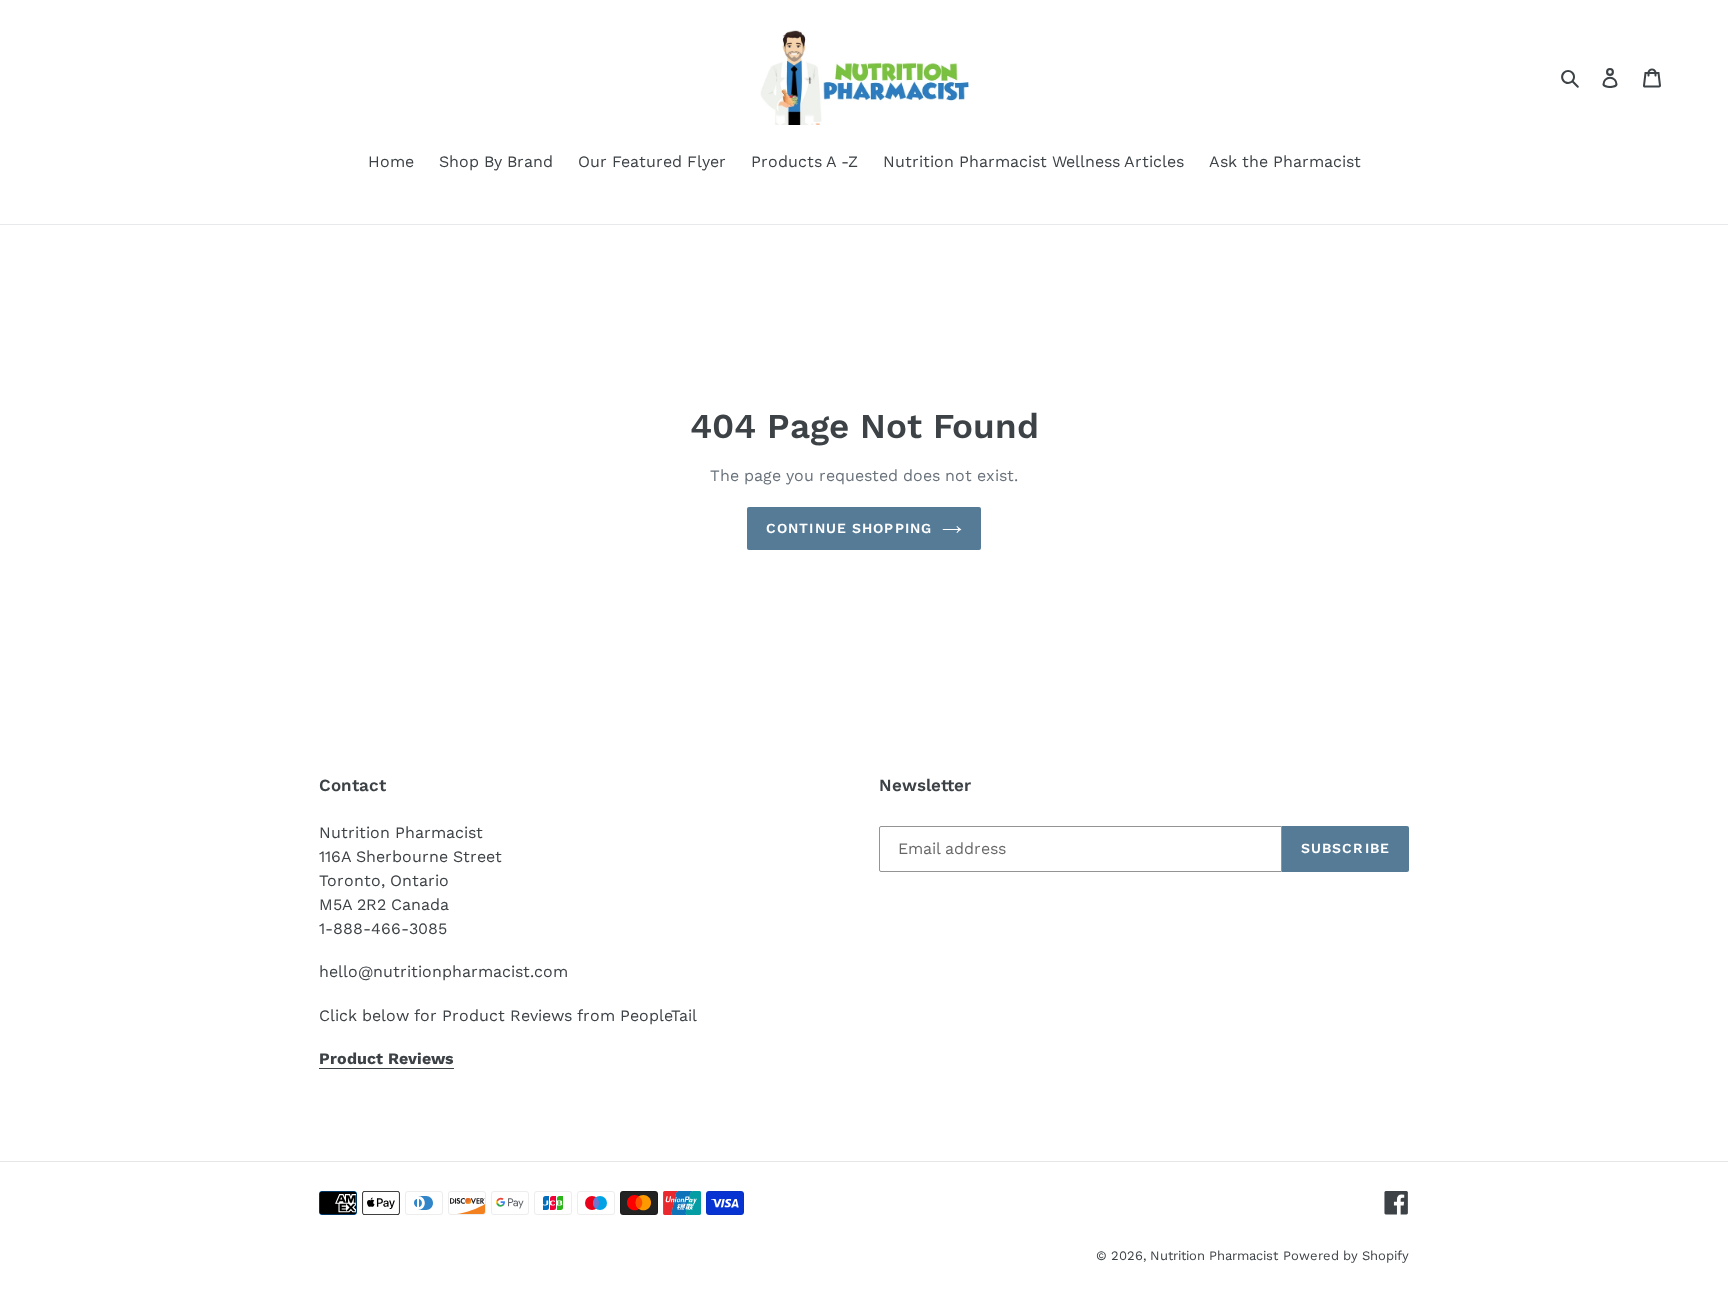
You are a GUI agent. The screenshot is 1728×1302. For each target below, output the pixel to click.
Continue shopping (849, 528)
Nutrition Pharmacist (1214, 1255)
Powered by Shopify (1346, 1255)
